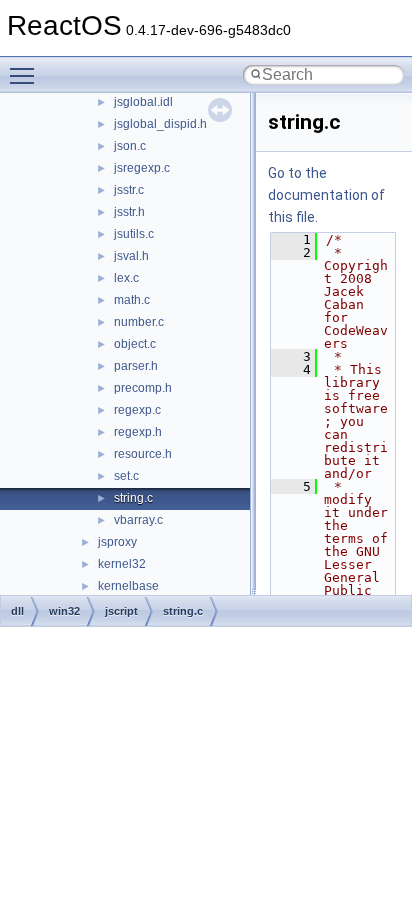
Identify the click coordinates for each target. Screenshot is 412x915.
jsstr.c (129, 190)
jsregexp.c (142, 168)
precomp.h (143, 388)
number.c (139, 322)
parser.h (136, 366)
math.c (132, 300)
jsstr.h (129, 212)
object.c (135, 344)
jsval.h (131, 256)
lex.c (126, 278)
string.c (133, 498)
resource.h (143, 454)
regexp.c (137, 410)
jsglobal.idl (143, 102)
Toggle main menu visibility (26, 75)
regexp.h (138, 432)
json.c (130, 146)
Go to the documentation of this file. (326, 195)
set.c (126, 476)
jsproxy (117, 542)
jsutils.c (134, 234)
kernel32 (122, 564)
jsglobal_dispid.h (160, 124)
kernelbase (128, 586)
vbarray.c (138, 520)
